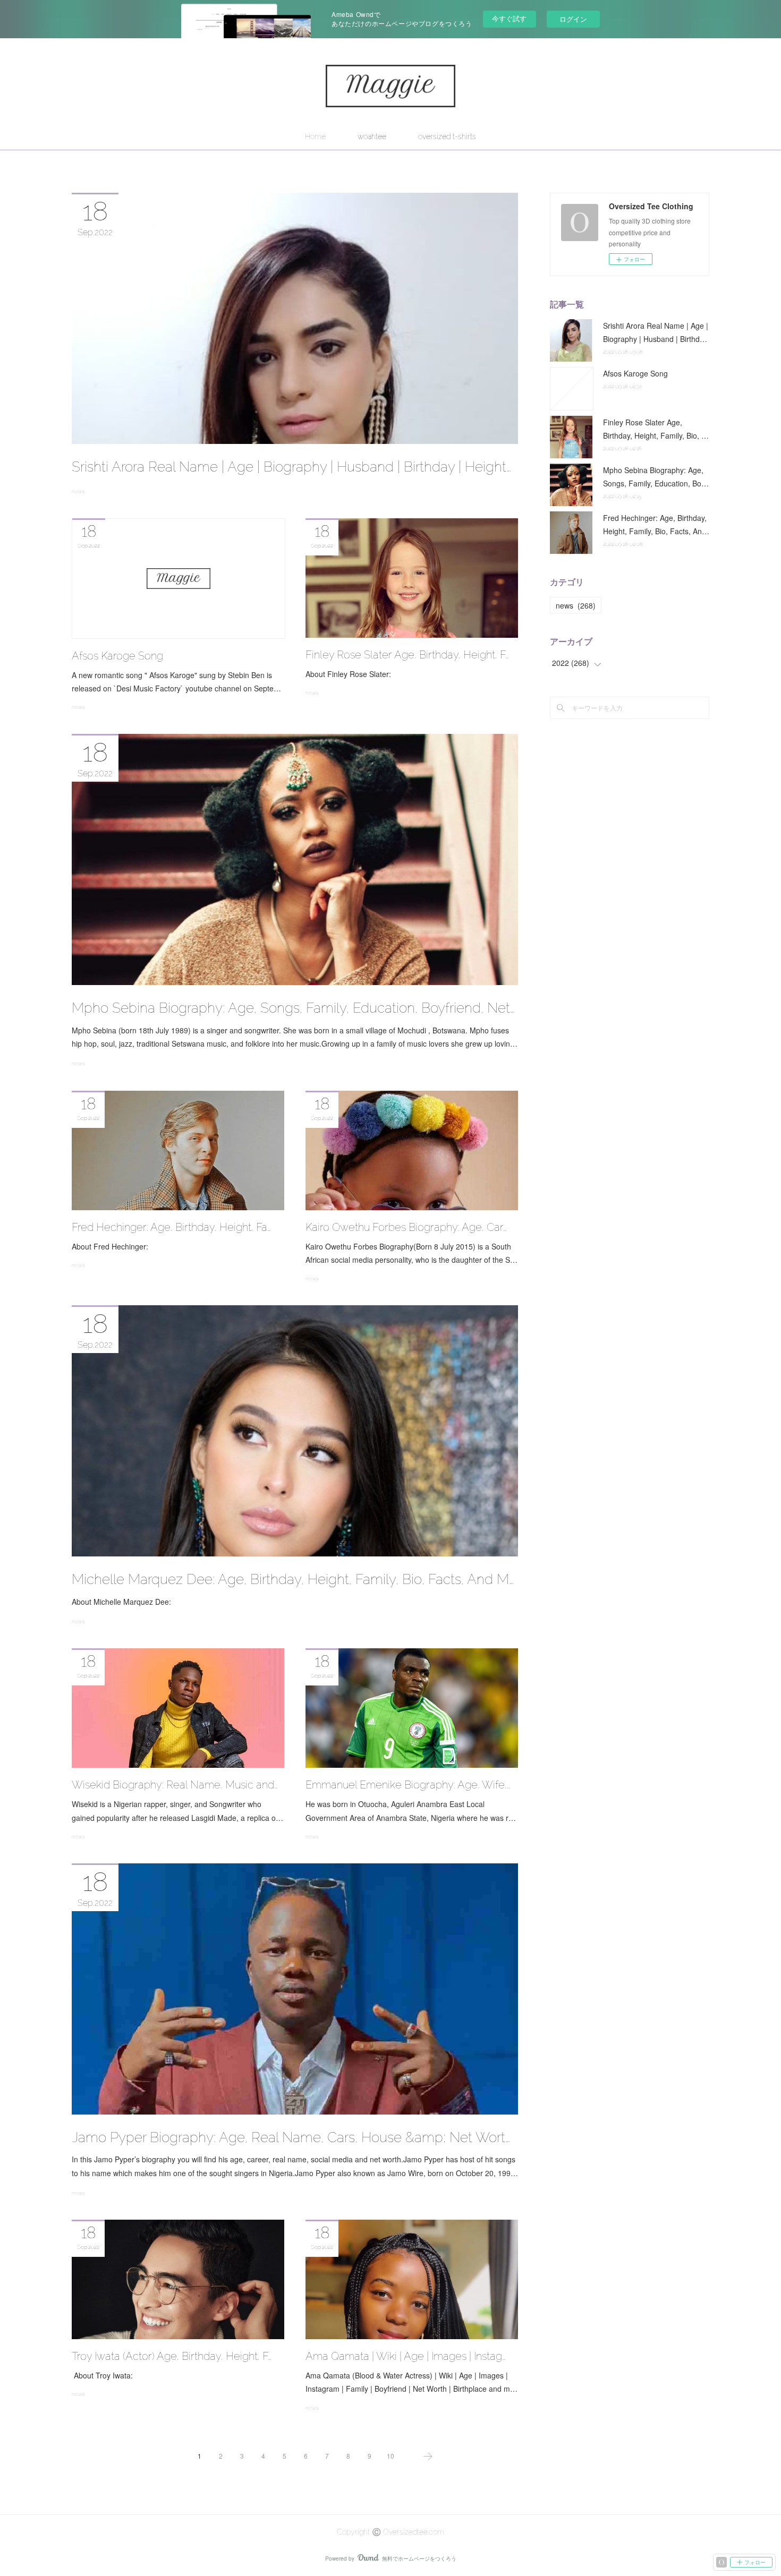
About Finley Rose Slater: (348, 674)
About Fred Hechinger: (111, 1246)
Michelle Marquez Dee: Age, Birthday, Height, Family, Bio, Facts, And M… (293, 1579)
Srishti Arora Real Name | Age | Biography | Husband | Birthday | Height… (291, 467)
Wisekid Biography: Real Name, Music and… (175, 1785)
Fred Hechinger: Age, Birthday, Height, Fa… (171, 1227)
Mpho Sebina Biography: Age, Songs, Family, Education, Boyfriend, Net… (293, 1008)
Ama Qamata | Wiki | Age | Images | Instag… (406, 2356)
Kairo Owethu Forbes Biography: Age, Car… (406, 1227)
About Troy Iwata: (102, 2375)
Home (315, 136)
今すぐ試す (509, 18)
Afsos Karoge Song (117, 656)
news (78, 491)
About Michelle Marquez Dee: (132, 1602)
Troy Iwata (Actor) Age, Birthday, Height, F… (172, 2356)
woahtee (372, 136)
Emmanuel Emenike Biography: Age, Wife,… (408, 1785)
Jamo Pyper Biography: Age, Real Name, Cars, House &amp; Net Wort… (291, 2137)
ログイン (573, 19)
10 (390, 2456)
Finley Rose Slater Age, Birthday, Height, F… (407, 655)
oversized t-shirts (447, 136)
